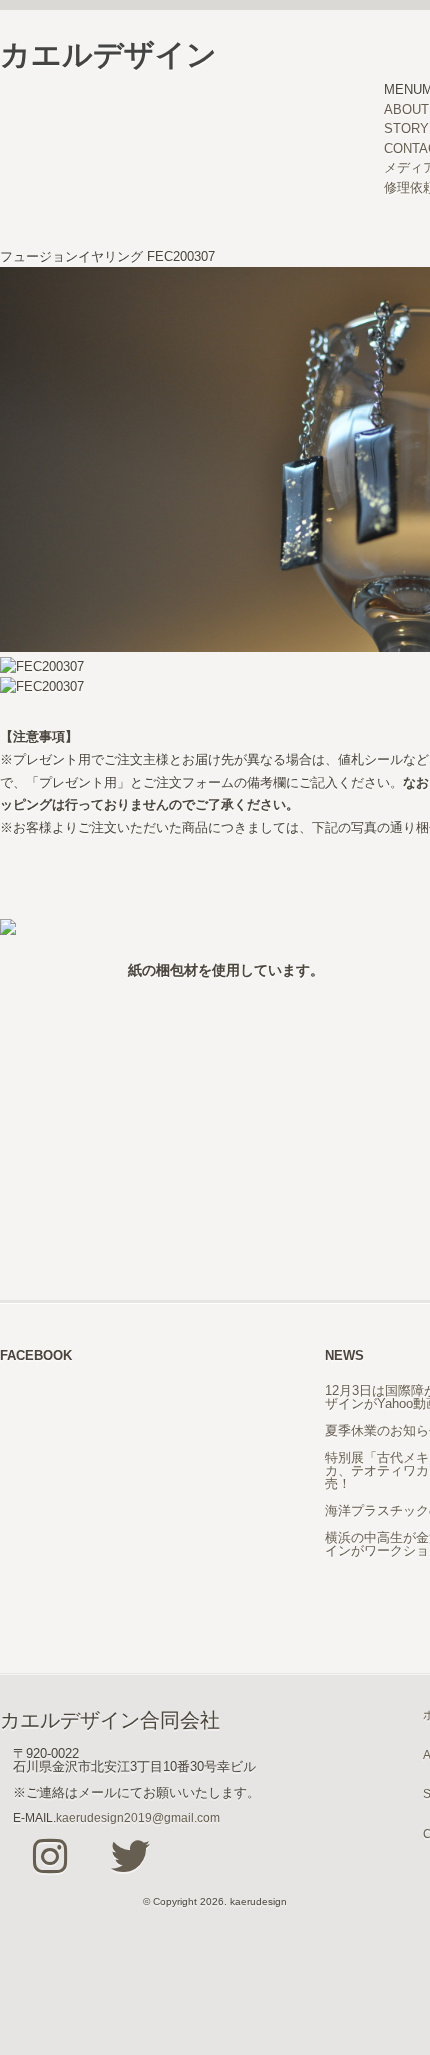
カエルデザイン (108, 54)
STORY (406, 128)
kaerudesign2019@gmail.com (138, 1817)
